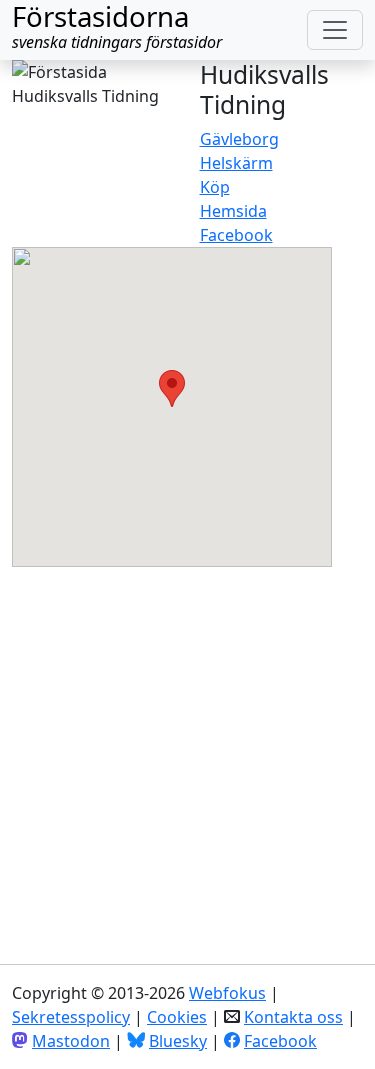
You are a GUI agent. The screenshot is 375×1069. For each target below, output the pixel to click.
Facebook (236, 235)
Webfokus (227, 993)
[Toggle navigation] (335, 30)
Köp (215, 187)
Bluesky (178, 1041)
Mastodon (71, 1041)
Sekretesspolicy (71, 1017)
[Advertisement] (187, 754)
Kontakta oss (293, 1017)
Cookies (177, 1017)
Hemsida (233, 211)
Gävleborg (239, 139)
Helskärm (236, 163)
